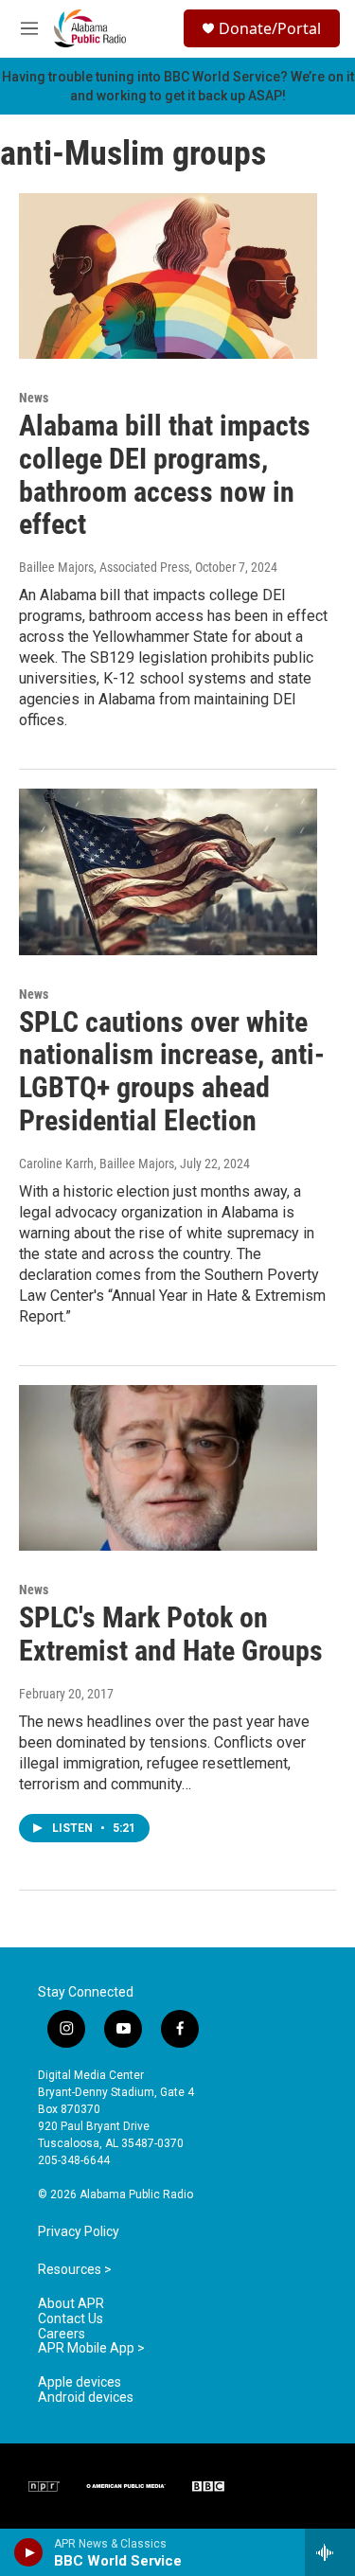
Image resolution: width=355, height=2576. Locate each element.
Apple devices (80, 2382)
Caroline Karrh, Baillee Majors (97, 1164)
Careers (62, 2334)
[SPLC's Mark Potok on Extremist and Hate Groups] (168, 1468)
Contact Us (71, 2319)
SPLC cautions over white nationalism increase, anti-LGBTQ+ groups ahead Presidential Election (172, 1071)
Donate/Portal (270, 28)
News (34, 398)
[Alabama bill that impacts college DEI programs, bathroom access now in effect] (168, 276)
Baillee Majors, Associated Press (104, 567)
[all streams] (330, 2552)
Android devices (86, 2398)
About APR (71, 2304)
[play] (29, 2552)
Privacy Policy (79, 2232)
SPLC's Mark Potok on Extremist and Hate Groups (171, 1634)
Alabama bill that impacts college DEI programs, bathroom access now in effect (165, 475)
